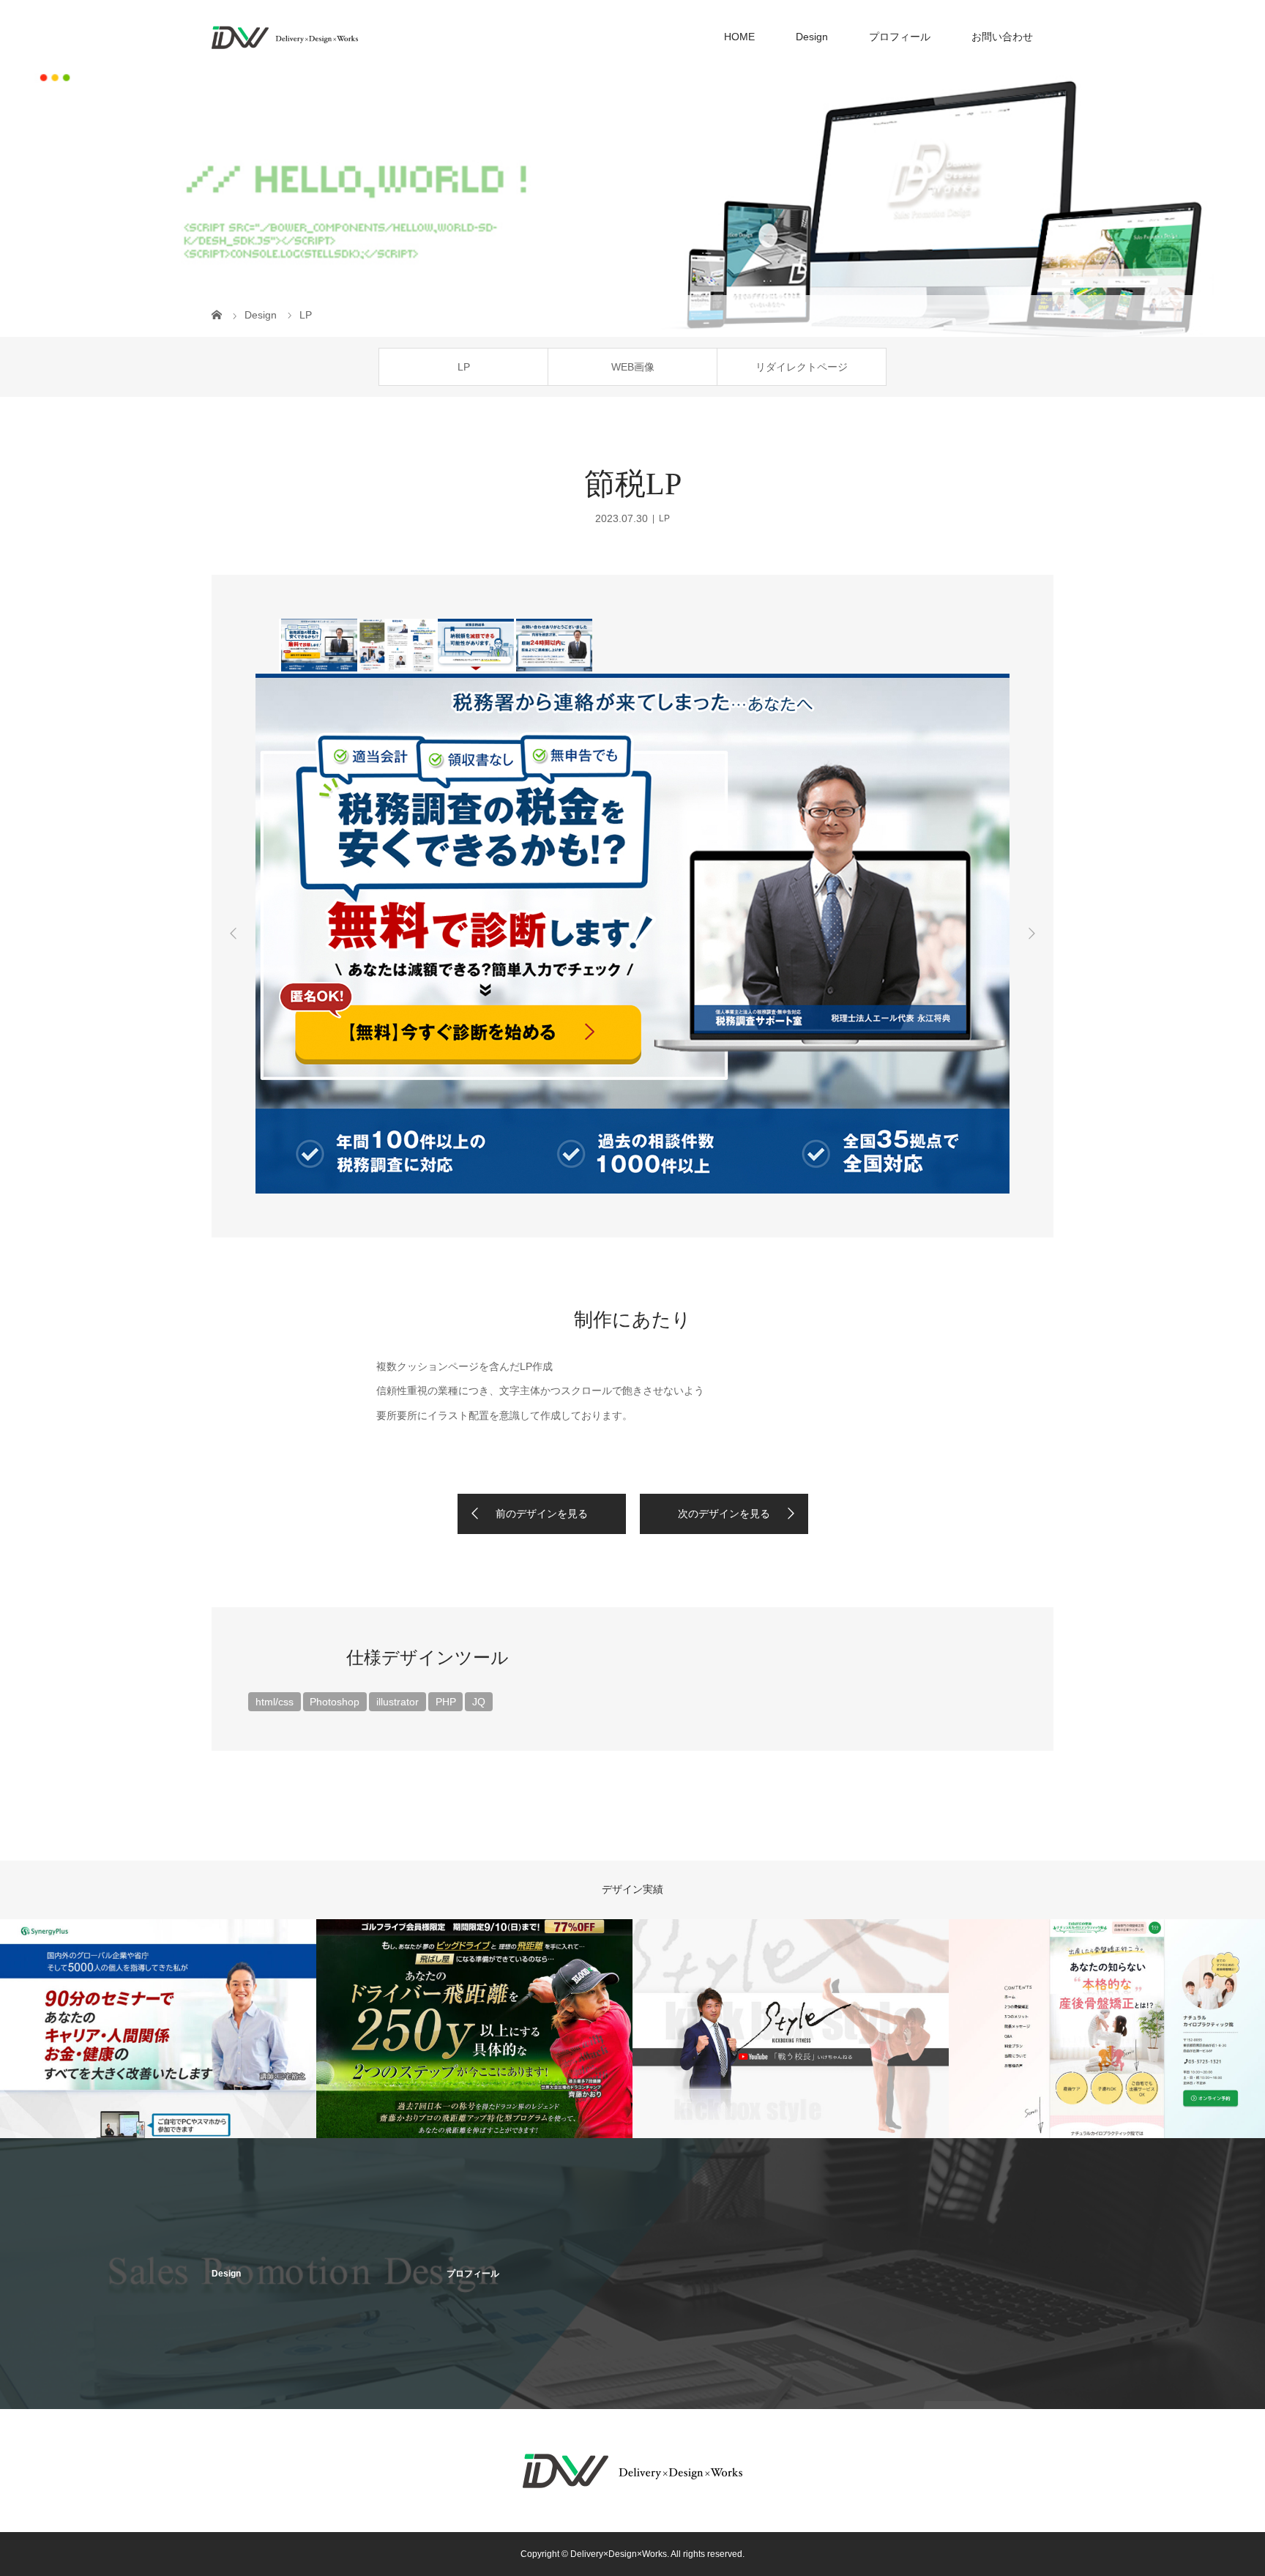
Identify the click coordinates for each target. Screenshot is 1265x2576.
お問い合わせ (1002, 37)
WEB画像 (633, 367)
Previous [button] (234, 934)
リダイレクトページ (802, 367)
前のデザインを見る (542, 1514)
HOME (739, 37)
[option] (318, 645)
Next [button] (1031, 934)
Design (812, 37)
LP (464, 367)
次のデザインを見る (724, 1514)
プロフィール (900, 37)
